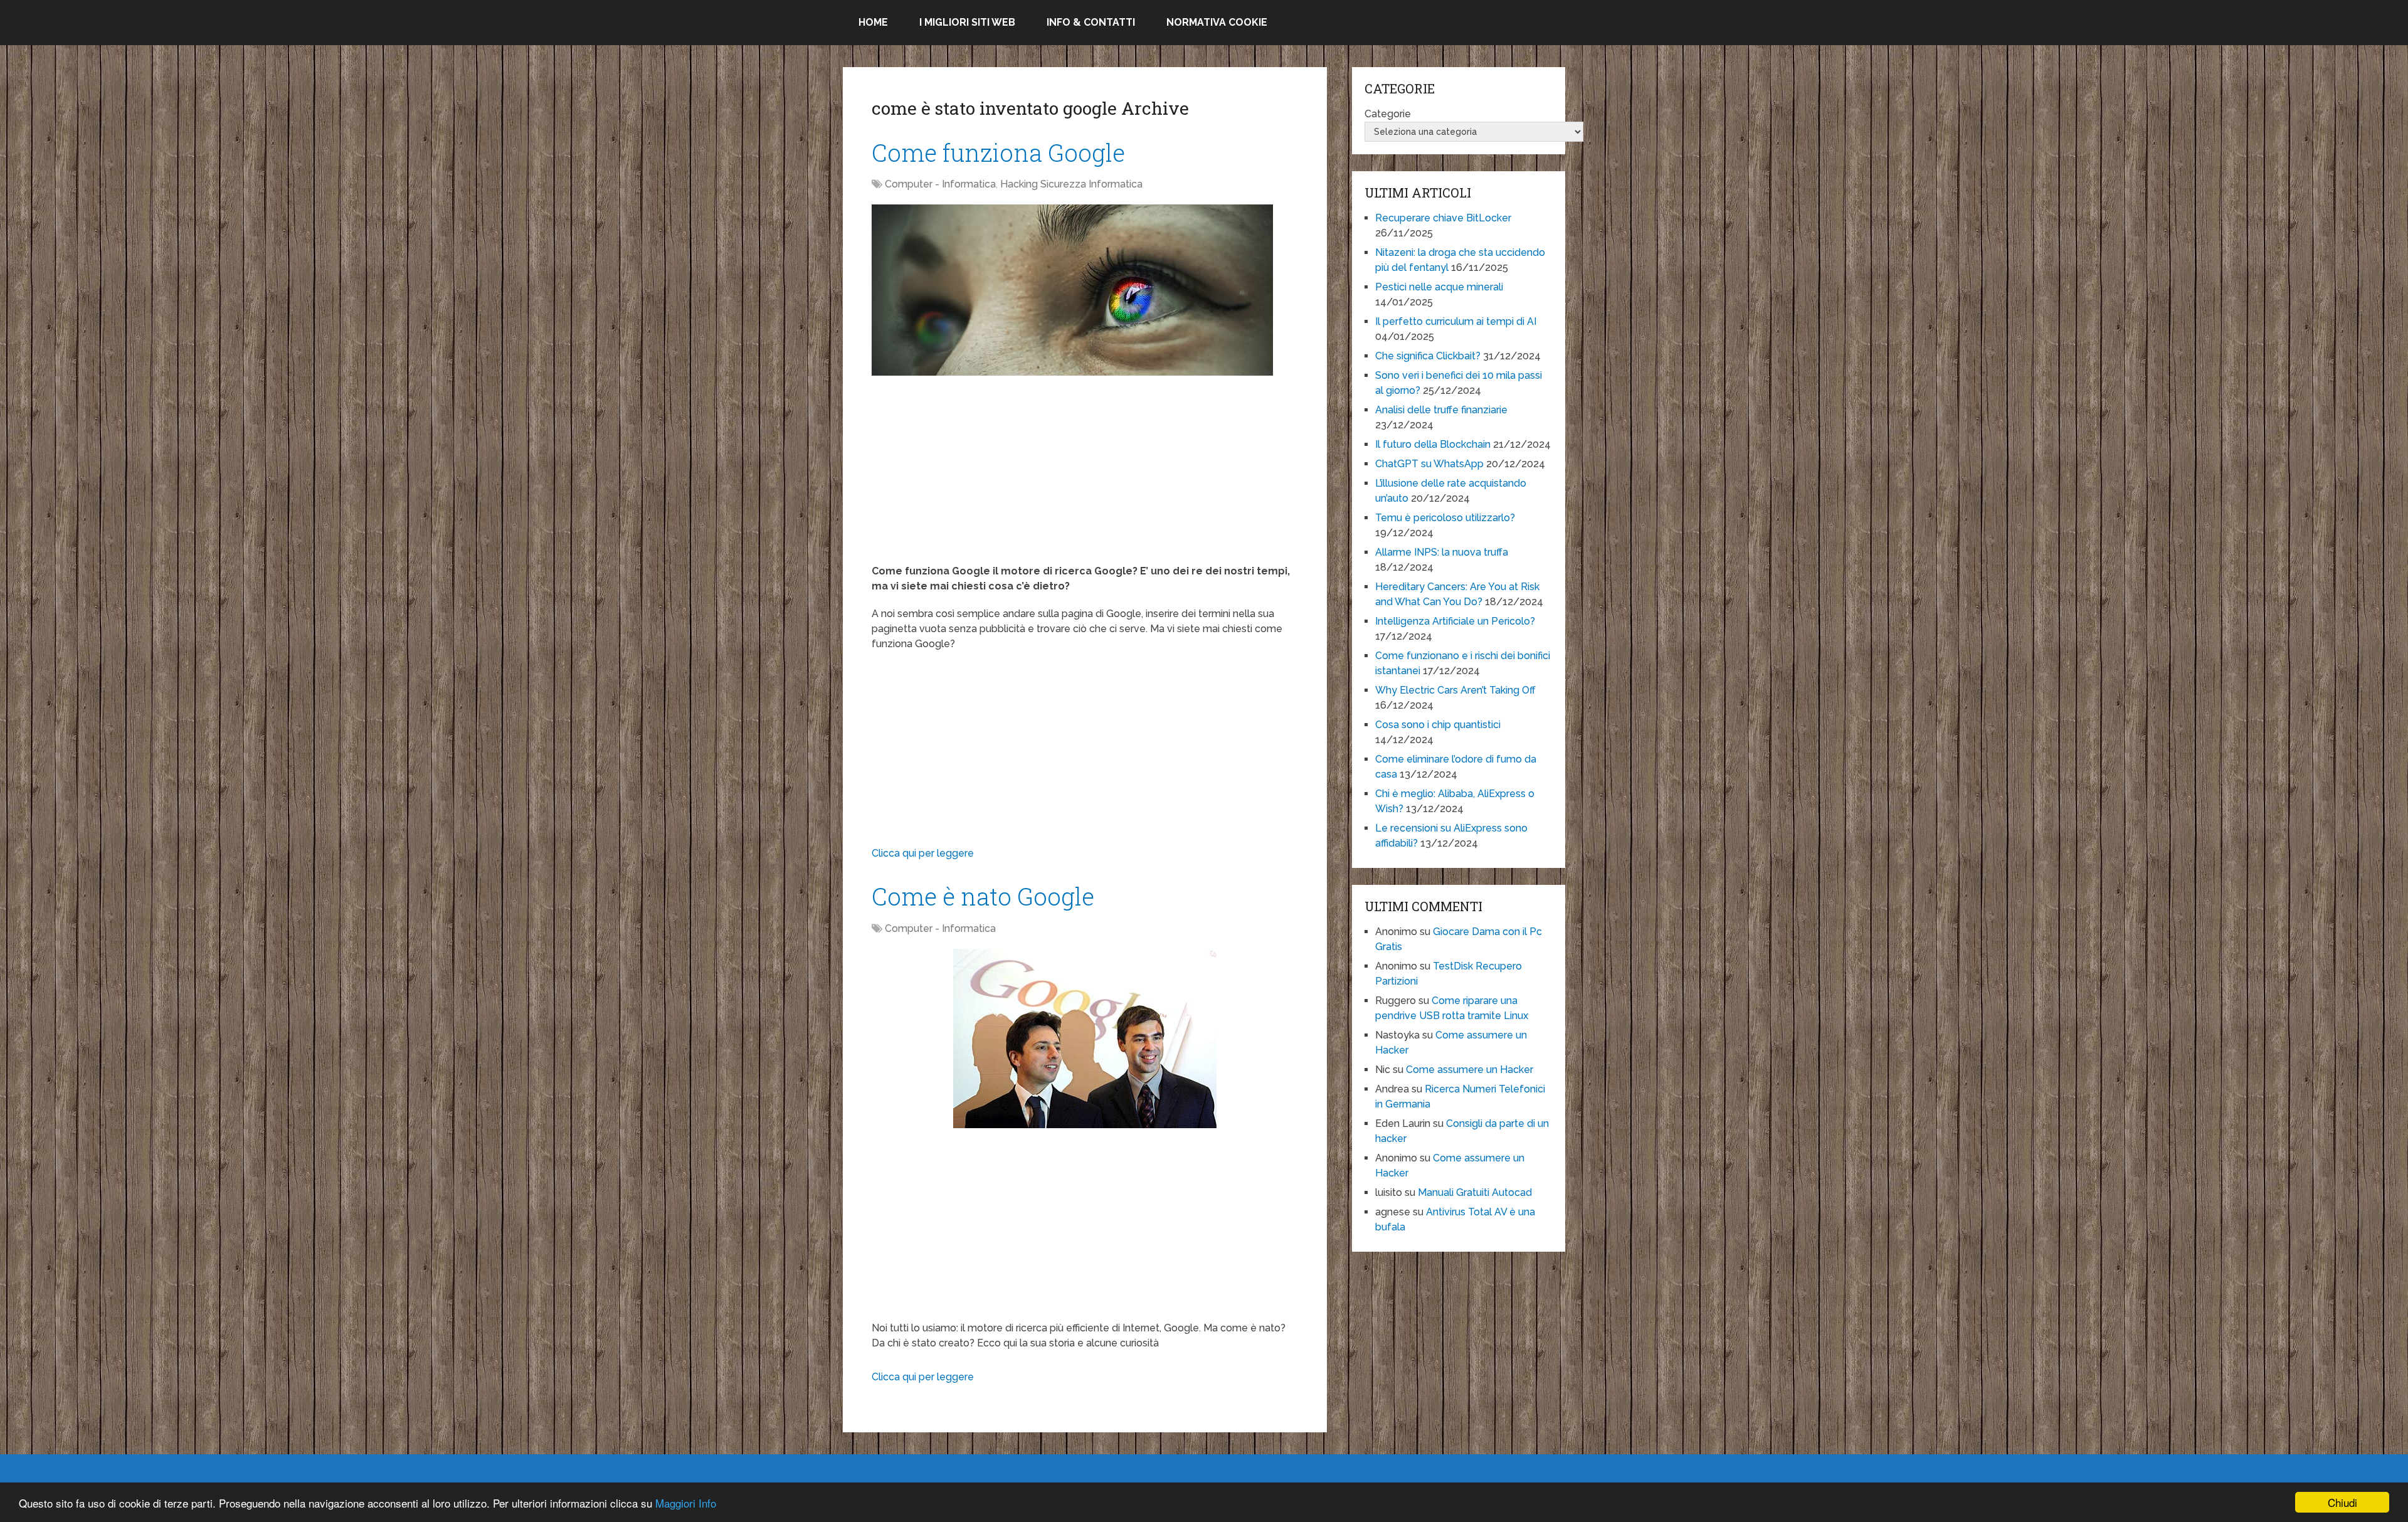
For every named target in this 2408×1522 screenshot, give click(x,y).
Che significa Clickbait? (1428, 356)
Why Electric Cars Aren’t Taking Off (1455, 690)
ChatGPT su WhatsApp (1429, 464)
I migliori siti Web (967, 22)
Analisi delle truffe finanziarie (1441, 410)
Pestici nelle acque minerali (1439, 287)
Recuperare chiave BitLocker (1443, 218)
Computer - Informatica (940, 184)
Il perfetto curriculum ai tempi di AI (1456, 321)
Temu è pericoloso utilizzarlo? (1445, 518)
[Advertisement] (1085, 476)
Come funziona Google (998, 152)
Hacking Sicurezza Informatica (1071, 184)
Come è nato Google (983, 896)
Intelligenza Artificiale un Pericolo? (1455, 621)
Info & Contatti (1091, 22)
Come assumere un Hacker (1470, 1070)
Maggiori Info (686, 1503)
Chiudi (2342, 1502)
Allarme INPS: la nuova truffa (1442, 552)
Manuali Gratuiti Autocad (1475, 1192)
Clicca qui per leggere (923, 853)
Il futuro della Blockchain (1433, 444)
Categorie (1388, 114)
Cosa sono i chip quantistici (1438, 725)
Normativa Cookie (1217, 22)
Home (873, 22)
